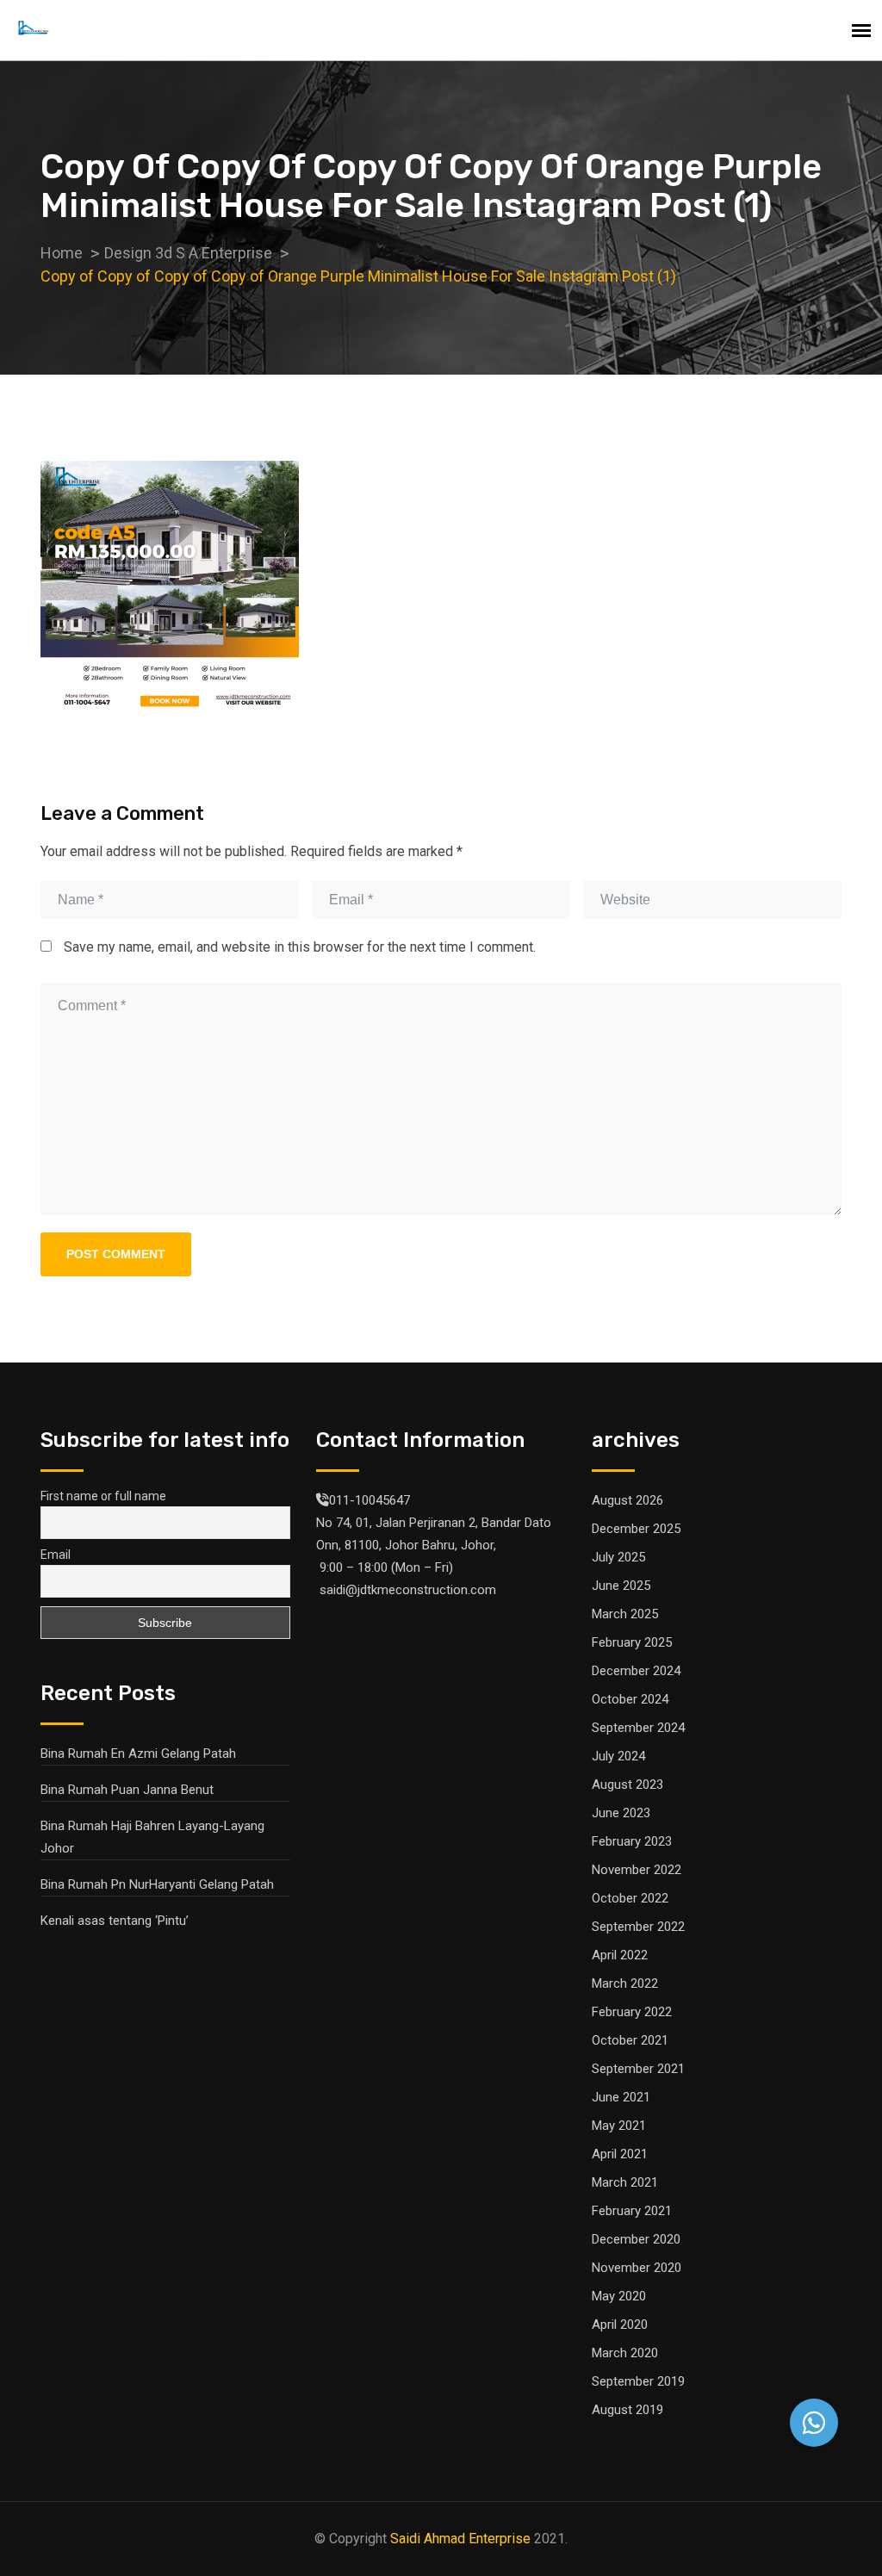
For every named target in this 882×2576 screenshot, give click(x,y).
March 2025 (625, 1614)
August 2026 (627, 1500)
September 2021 (638, 2069)
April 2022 (620, 1955)
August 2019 (627, 2410)
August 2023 (627, 1785)
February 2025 (632, 1642)
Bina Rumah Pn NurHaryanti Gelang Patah (157, 1884)
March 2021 (625, 2182)
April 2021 (620, 2154)
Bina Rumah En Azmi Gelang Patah (138, 1754)
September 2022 (638, 1927)
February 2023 (632, 1841)
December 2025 (636, 1529)
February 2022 (632, 2012)
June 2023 (621, 1813)
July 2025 (618, 1557)
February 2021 (632, 2211)
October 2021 (630, 2040)
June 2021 (621, 2097)
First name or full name (103, 1496)
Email (56, 1555)
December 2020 (636, 2239)
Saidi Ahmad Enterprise (460, 2539)
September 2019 (638, 2381)
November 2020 (637, 2268)
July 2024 (618, 1756)
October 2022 (630, 1898)
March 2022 (625, 1983)
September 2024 (638, 1728)
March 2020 (625, 2353)
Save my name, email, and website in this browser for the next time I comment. (300, 947)
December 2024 (636, 1671)
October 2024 (630, 1699)
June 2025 (621, 1586)
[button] (814, 2423)
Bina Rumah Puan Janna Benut (127, 1790)
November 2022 (637, 1870)
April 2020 (620, 2325)
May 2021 (619, 2126)
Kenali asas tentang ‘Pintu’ (115, 1921)
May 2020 (619, 2296)
